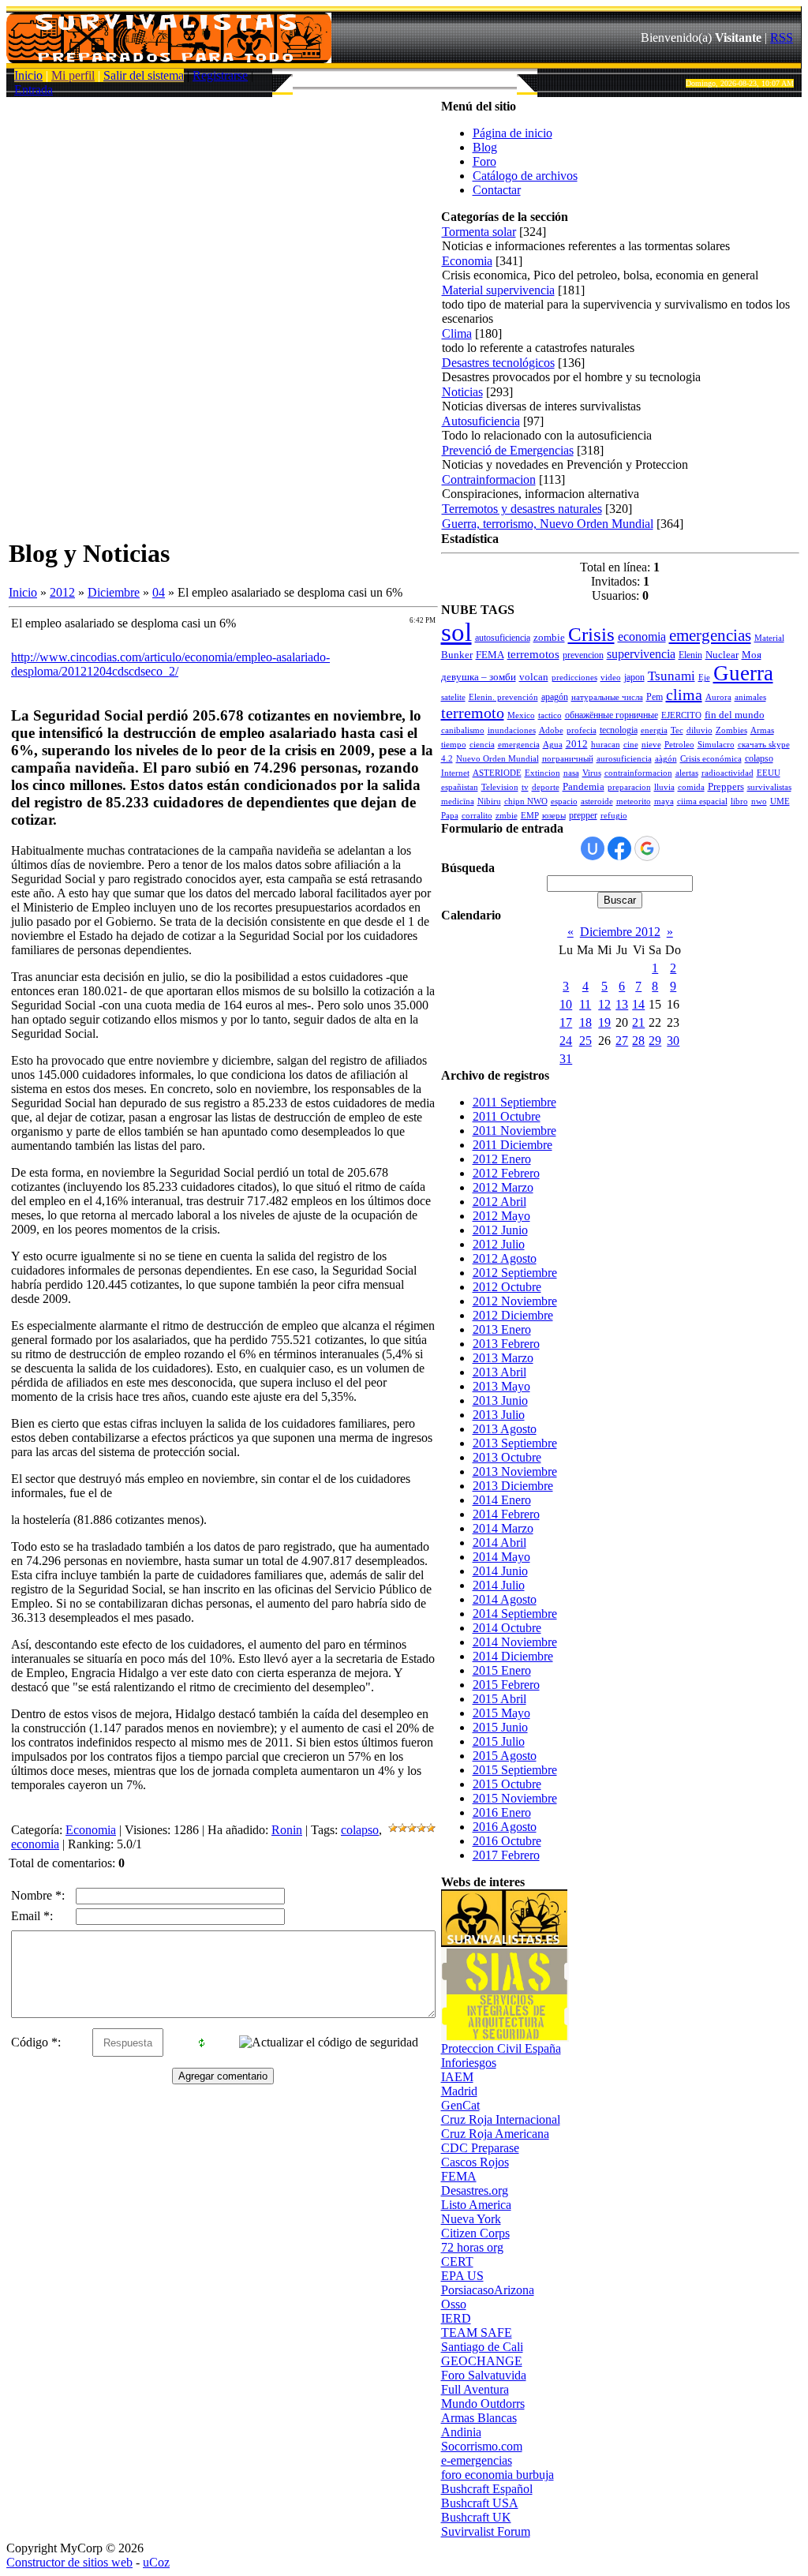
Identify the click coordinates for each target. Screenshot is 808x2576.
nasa (571, 773)
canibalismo (463, 730)
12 (604, 1004)
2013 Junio (500, 1400)
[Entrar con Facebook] (619, 848)
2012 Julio (499, 1244)
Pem (655, 697)
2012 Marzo (503, 1187)
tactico (550, 715)
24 (566, 1041)
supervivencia (641, 654)
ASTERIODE (497, 773)
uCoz (156, 2562)
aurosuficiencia (624, 759)
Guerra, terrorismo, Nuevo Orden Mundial (548, 524)
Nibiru (489, 801)
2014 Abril (499, 1543)
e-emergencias (477, 2460)
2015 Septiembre (515, 1770)
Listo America (476, 2205)
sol (456, 632)
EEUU (769, 773)
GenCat (460, 2105)
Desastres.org (475, 2190)
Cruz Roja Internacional (501, 2119)
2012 (62, 592)
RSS (782, 37)
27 (622, 1041)
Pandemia (584, 786)
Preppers (726, 786)
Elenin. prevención (503, 697)
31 (566, 1059)
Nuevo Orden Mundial (498, 759)
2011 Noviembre (514, 1131)
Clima (457, 333)
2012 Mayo (501, 1216)
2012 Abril (499, 1202)
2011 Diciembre (512, 1145)
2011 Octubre (507, 1116)
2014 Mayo (501, 1557)
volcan (534, 677)
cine (631, 745)
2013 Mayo (501, 1386)
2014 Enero (502, 1500)
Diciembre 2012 (620, 932)
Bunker (457, 655)
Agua (553, 745)
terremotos (533, 654)
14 (638, 1004)
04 (159, 592)
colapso (360, 1830)
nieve (651, 745)
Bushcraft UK (476, 2517)
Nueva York (471, 2219)
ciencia (482, 745)
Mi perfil (73, 75)
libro (739, 801)
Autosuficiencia (481, 421)
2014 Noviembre (515, 1642)
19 (604, 1022)
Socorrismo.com (482, 2446)
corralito (477, 816)
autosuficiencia (503, 638)
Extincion (542, 773)
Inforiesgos (469, 2063)
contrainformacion (638, 773)
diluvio (700, 730)
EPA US (462, 2276)
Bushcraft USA (480, 2503)
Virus (592, 773)
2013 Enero (502, 1329)
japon (634, 677)
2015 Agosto (505, 1756)
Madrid (459, 2091)
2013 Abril (499, 1372)
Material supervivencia (498, 290)
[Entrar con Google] (647, 848)
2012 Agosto (505, 1258)
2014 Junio (500, 1571)
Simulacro (716, 745)
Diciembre (114, 592)
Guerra (743, 673)
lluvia (664, 787)
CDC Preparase (480, 2148)
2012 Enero (502, 1159)
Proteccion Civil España (501, 2048)
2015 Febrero (506, 1685)
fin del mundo (735, 715)
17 (566, 1022)
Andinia (461, 2432)
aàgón (666, 759)
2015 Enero (502, 1670)
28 (638, 1041)
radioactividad (728, 773)
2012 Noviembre (515, 1301)
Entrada (34, 90)
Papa (450, 816)
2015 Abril (499, 1699)
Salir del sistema (144, 75)
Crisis (591, 634)
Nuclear (722, 655)
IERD (456, 2318)
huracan (606, 745)
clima (684, 695)
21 (638, 1022)
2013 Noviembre (515, 1471)
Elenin (690, 655)
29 (655, 1041)
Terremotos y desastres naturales (522, 509)
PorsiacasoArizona (488, 2290)
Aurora (718, 697)
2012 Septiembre (515, 1273)
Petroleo (679, 745)
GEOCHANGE (482, 2361)
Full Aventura (475, 2389)
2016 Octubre (507, 1841)
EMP (530, 816)
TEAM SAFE (477, 2333)
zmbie (507, 816)
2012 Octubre (507, 1287)
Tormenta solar (479, 232)
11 (585, 1004)
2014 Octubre (507, 1628)
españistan (460, 787)
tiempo (454, 745)
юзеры (554, 816)
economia (35, 1844)
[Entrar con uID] (593, 848)
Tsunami (671, 676)
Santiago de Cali (482, 2347)
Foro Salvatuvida (484, 2375)
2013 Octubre (507, 1457)
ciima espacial (702, 801)
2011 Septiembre (514, 1102)
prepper (583, 815)
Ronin (287, 1830)
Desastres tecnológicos (498, 363)
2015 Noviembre (515, 1798)
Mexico (521, 715)
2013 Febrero (506, 1344)
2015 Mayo (501, 1713)
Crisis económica (711, 759)
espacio (564, 801)
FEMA (490, 655)
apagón (555, 697)
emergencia (519, 745)
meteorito (634, 801)
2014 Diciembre (513, 1656)
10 (566, 1004)
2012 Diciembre (513, 1315)
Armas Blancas (479, 2418)
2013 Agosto (505, 1429)
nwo (759, 801)
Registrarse (220, 75)
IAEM (457, 2077)
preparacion (629, 787)
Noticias (462, 392)
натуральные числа (607, 697)
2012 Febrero (506, 1173)
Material (769, 638)
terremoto (473, 713)
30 (673, 1041)
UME (780, 801)
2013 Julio (499, 1415)
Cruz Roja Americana (495, 2134)
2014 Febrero (506, 1514)
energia (654, 730)
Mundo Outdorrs (483, 2404)
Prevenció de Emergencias (508, 450)
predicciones (574, 678)
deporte (546, 787)
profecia (582, 730)
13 (622, 1004)
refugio (614, 816)
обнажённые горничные (612, 715)
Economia (91, 1830)
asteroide (597, 801)
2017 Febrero (506, 1855)
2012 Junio (500, 1230)
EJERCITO (681, 715)
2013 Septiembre (515, 1443)
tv (525, 787)
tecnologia (619, 730)
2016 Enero (502, 1812)
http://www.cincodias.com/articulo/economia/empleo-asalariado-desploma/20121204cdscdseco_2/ (170, 664)
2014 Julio (499, 1585)
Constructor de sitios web (69, 2562)
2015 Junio (500, 1727)
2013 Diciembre (513, 1486)
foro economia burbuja (498, 2475)
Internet (455, 773)
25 (585, 1041)
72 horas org (472, 2247)
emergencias (710, 635)
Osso (454, 2304)
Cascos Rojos (475, 2162)
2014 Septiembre (515, 1614)
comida (691, 787)
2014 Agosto (505, 1599)
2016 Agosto (505, 1827)
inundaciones (512, 730)
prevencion (583, 655)
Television (500, 787)
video (611, 678)
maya (664, 801)
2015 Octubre (507, 1784)
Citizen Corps (475, 2233)
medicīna (458, 801)
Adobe (551, 730)
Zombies (731, 730)
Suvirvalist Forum (486, 2531)
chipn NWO (526, 801)
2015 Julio (499, 1741)
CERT (457, 2261)
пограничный (568, 759)
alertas (687, 773)
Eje (704, 678)
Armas (762, 730)
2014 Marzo (503, 1528)
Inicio (28, 75)
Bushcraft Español (487, 2489)
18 (585, 1022)
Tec (677, 730)
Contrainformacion (489, 479)
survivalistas (769, 787)
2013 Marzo (503, 1358)
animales (750, 697)
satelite (453, 697)
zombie (549, 637)
